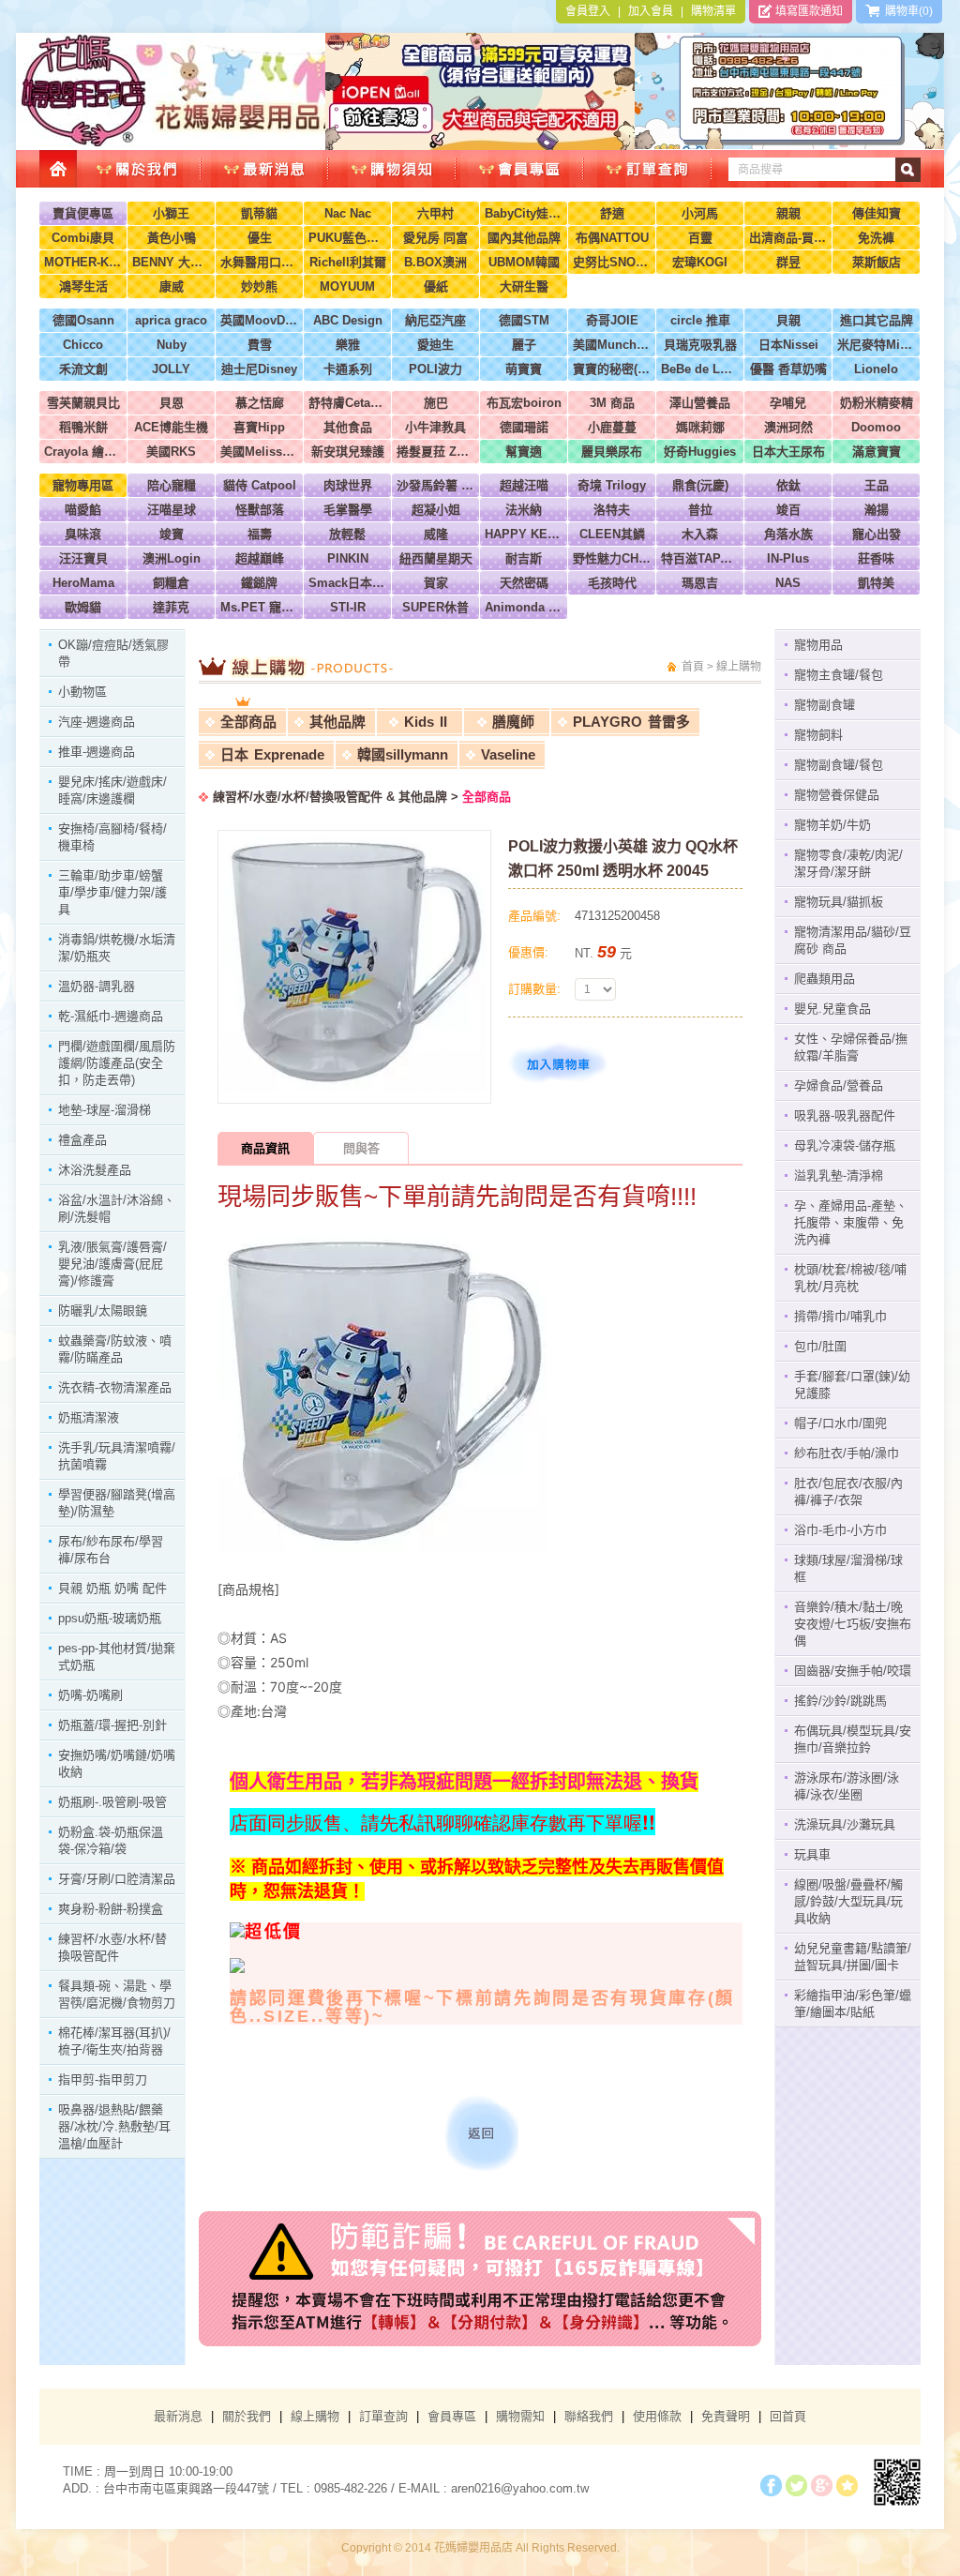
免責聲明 (726, 2416)
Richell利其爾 (348, 262)
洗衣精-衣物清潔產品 (115, 1387)
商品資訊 (265, 1148)
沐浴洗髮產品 (95, 1170)
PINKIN (348, 558)
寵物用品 (818, 645)
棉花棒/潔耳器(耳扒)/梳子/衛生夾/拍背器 (114, 2041)
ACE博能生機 (171, 427)
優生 (260, 238)
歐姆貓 (83, 607)
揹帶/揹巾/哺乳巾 (840, 1316)
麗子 (524, 345)
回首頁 (788, 2416)
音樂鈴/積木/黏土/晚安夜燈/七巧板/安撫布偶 (853, 1624)
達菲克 (171, 607)
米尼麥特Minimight (876, 345)
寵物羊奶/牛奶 (832, 825)
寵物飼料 (818, 735)
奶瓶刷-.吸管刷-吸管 (112, 1802)
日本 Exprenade (272, 754)
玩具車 (812, 1854)
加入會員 (651, 11)
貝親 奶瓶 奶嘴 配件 (112, 1588)
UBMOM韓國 (524, 262)
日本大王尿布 (788, 452)
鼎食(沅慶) (700, 485)
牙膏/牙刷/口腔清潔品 (117, 1879)
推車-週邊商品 (97, 752)
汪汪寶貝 (83, 558)
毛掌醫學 (348, 510)
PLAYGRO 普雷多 (631, 722)
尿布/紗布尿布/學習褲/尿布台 (111, 1550)
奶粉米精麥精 (877, 403)
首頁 (693, 667)
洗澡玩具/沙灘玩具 (845, 1824)
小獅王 (171, 213)
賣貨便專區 (83, 213)
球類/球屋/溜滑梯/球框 (848, 1568)
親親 (788, 213)
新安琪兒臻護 (348, 452)
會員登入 (588, 11)
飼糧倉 (171, 583)
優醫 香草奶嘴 (788, 369)
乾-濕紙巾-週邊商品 (111, 1016)
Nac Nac (348, 213)
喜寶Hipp (259, 427)
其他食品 (348, 427)
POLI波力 (435, 369)
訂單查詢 (383, 2416)
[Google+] (822, 2486)
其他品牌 (337, 722)
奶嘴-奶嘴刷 (90, 1695)
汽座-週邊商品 (97, 722)
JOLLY (171, 369)
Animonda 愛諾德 (524, 607)
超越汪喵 (524, 485)
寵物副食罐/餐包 (839, 765)
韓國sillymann (403, 754)
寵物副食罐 (825, 705)
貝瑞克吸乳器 (700, 345)
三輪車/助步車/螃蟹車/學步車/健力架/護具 (112, 892)
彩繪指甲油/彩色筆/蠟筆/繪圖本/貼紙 (853, 2004)
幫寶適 (524, 452)
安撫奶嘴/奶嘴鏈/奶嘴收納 (117, 1763)
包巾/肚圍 (820, 1346)
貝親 (788, 320)
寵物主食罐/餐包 (839, 675)
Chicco (83, 345)
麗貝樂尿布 (612, 452)
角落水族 (788, 534)
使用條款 (657, 2416)
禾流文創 (83, 369)
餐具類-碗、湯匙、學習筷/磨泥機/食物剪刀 (117, 1994)
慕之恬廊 (260, 403)
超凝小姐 (436, 510)
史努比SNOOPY (612, 262)
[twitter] (796, 2486)
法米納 (524, 510)
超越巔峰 (260, 558)
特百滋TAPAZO (700, 558)
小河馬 (700, 213)
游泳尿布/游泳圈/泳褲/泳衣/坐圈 (847, 1786)
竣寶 (172, 534)
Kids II (426, 722)
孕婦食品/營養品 (839, 1085)
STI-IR (348, 607)
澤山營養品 (700, 403)
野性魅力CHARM (612, 558)
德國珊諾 (524, 427)
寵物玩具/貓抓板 (839, 902)
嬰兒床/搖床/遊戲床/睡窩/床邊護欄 (112, 790)
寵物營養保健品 (837, 795)
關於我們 (247, 2416)
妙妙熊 (259, 286)
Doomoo (876, 427)
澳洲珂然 (788, 427)
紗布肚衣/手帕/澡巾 (847, 1453)
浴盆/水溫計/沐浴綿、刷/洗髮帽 (117, 1208)
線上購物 (315, 2416)
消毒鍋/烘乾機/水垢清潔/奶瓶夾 (117, 948)
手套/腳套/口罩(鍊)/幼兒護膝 (852, 1385)
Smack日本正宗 (347, 583)
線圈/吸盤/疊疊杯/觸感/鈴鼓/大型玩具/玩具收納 (848, 1901)
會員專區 (452, 2416)
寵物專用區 (83, 485)
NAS (788, 583)
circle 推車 (700, 320)
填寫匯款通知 (808, 11)
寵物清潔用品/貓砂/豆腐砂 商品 (853, 940)
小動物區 (82, 692)
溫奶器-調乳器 (97, 986)
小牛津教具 (435, 427)
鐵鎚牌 (259, 583)
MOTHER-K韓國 (83, 262)
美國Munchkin (612, 345)
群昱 (788, 262)
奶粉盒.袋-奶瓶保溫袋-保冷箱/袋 (111, 1840)
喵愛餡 (83, 510)
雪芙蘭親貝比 (83, 403)
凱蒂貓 (259, 213)
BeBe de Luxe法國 (700, 369)
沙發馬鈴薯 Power (435, 485)
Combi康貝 (83, 238)
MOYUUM (347, 286)
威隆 (436, 534)
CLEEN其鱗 (612, 534)
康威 (172, 286)
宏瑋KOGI (700, 262)
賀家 (436, 583)
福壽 (260, 534)
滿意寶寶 (877, 452)
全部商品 (248, 722)
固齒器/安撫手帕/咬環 (853, 1671)
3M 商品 (612, 403)
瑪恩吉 (700, 583)
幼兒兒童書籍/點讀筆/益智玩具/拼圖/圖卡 (853, 1957)
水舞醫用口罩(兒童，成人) (259, 262)
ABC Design (348, 320)
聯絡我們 (589, 2416)
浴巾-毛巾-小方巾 (840, 1530)
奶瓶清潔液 (89, 1417)
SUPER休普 (435, 607)
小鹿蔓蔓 (612, 427)
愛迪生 (435, 345)
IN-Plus (788, 558)
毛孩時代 (612, 583)
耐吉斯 (524, 558)
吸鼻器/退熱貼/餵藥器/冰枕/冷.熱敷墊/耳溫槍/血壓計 (114, 2126)
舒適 (612, 213)
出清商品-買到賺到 (788, 238)
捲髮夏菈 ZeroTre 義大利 (435, 452)
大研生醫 (524, 286)
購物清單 (713, 11)
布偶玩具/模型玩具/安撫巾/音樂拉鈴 (853, 1739)
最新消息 (178, 2416)
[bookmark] (847, 2486)
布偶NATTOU (612, 238)
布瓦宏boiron (524, 403)
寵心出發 (877, 534)
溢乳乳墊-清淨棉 (839, 1175)
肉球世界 (348, 485)
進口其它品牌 (877, 320)
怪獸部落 (260, 510)
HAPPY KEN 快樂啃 (524, 534)
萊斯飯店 (877, 262)
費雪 (260, 345)
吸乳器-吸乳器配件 (845, 1115)
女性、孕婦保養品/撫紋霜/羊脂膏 (851, 1047)
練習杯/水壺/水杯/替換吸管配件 (112, 1947)
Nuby (172, 345)
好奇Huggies (700, 452)
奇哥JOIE (612, 320)
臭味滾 (83, 534)
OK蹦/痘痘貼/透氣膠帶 (113, 653)
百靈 (700, 238)
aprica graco (171, 320)
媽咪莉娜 (700, 427)
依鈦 (788, 485)
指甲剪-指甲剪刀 (103, 2079)
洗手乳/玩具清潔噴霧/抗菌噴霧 (117, 1456)
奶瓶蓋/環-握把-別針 (112, 1725)
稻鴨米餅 (83, 427)
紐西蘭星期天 (436, 558)
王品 (877, 485)
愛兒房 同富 (435, 238)
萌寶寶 (524, 369)
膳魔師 (513, 722)
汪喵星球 (172, 510)
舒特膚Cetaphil (347, 403)
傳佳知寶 (877, 213)
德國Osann (83, 320)
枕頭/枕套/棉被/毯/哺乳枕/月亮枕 (850, 1278)
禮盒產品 (82, 1140)
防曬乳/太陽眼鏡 (103, 1311)
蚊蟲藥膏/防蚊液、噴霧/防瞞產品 (115, 1349)
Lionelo (876, 369)
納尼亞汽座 (435, 320)
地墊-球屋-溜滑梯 (105, 1110)
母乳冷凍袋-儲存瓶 (845, 1145)
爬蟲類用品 (825, 979)
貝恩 (172, 403)
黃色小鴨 (172, 238)
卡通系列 (348, 369)
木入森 (700, 534)
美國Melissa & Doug (259, 452)
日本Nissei (788, 345)
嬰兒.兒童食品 (832, 1009)
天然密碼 (524, 583)
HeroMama (83, 583)
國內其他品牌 (524, 238)
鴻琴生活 (83, 286)
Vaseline (508, 754)
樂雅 (348, 345)
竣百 (788, 510)
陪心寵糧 (172, 485)
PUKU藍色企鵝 (347, 238)
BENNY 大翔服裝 (171, 262)
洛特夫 (612, 510)
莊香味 (876, 558)
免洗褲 (876, 238)
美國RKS (171, 452)
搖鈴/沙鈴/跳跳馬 (840, 1701)
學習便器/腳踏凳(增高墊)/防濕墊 (117, 1503)
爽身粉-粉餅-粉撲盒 (111, 1909)
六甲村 (435, 213)
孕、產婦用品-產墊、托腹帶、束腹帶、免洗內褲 (851, 1222)
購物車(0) (906, 11)
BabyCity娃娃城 (524, 213)
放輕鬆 (347, 534)
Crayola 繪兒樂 (83, 452)
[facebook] (771, 2486)
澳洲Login (172, 558)
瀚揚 (877, 510)
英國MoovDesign (259, 320)
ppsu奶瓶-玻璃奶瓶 (110, 1618)
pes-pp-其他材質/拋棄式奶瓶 (117, 1657)
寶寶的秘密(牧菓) (612, 369)
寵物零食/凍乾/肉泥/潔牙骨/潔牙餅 (848, 863)
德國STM (524, 320)
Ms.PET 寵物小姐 (259, 607)
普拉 (700, 510)
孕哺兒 (788, 403)
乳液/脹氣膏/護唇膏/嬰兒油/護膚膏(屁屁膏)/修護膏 (112, 1264)
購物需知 (520, 2416)
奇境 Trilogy (612, 485)
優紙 (436, 286)
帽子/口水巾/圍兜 (840, 1423)
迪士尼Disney (259, 369)
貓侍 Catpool (260, 485)
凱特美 (876, 583)
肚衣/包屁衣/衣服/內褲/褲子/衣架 (848, 1491)
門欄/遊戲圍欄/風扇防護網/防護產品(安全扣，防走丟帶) (117, 1063)
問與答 (361, 1148)
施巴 (436, 403)
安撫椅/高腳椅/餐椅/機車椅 (112, 837)
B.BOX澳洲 (435, 262)
